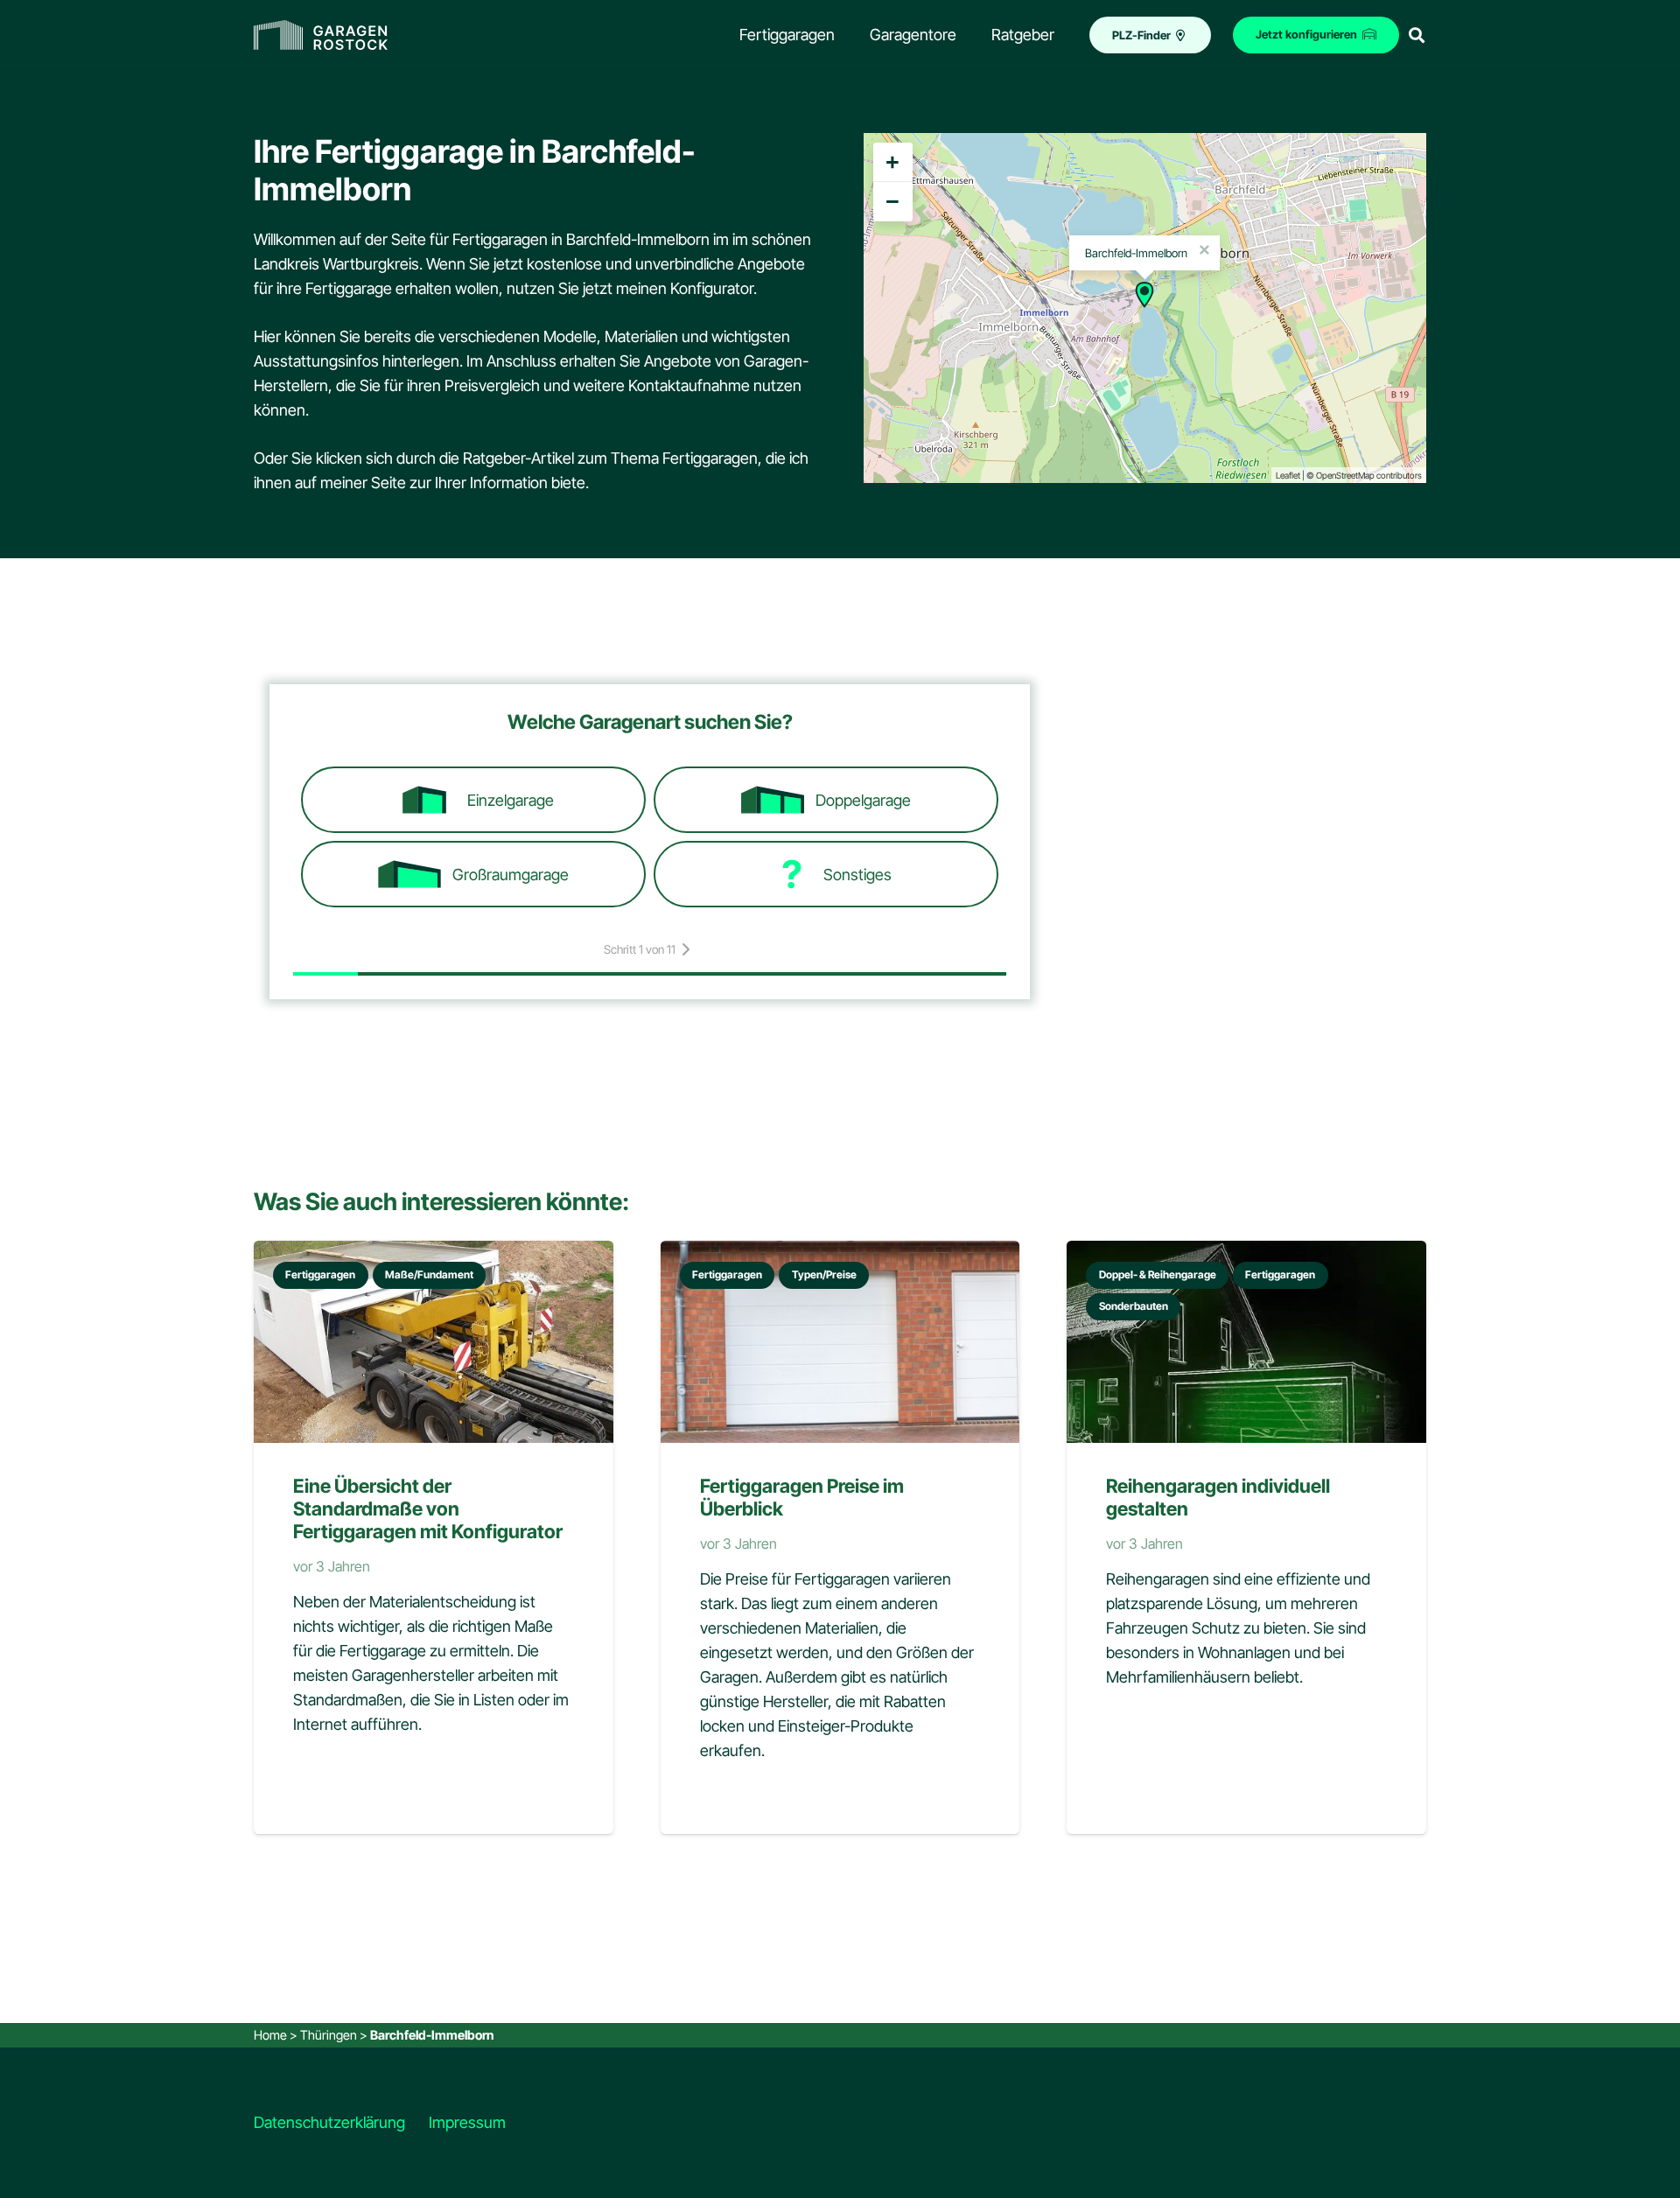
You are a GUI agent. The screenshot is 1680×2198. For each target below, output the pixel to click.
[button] (1417, 35)
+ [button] (892, 162)
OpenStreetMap (1345, 475)
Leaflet (1288, 475)
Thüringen (329, 2035)
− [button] (892, 201)
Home (270, 2035)
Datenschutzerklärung (329, 2122)
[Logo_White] (321, 35)
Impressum (467, 2122)
